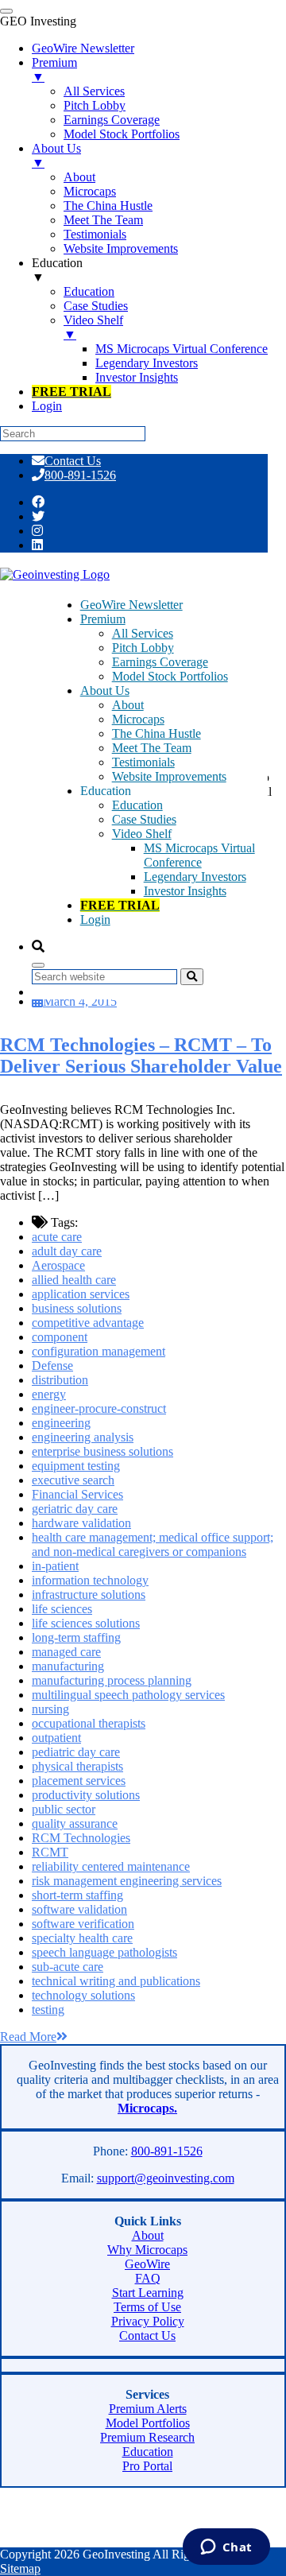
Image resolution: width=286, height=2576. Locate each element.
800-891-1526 (80, 475)
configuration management (99, 1351)
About (128, 705)
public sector (64, 1809)
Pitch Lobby (143, 648)
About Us (105, 691)
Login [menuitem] (47, 406)
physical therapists (77, 1766)
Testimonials (143, 762)
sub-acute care (68, 1967)
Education (137, 805)
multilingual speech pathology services (128, 1695)
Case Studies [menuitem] (96, 306)
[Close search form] (38, 965)
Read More (28, 2037)
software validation (79, 1909)
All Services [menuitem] (94, 91)
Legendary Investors (195, 877)
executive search (73, 1480)
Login (95, 919)
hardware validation (81, 1523)
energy (49, 1394)
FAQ (148, 2278)
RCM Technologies (81, 1838)
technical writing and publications (116, 1981)
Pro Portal (147, 2466)
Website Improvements (169, 776)
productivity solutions (86, 1795)
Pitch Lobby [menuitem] (95, 105)
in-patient (55, 1566)
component (60, 1337)
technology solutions (83, 1995)
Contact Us (73, 461)
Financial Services (77, 1494)
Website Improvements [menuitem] (121, 248)
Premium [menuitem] (54, 70)
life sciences (62, 1609)
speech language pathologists (104, 1952)
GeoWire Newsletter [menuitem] (83, 48)
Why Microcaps (147, 2250)
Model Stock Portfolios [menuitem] (122, 134)
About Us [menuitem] (56, 155)
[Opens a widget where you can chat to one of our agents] (226, 2548)
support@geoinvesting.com (166, 2178)
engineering (61, 1423)
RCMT (50, 1852)
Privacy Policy (148, 2321)
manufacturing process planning (112, 1680)
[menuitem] (71, 392)
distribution (60, 1380)
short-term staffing (77, 1895)
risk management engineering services (127, 1881)
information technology (90, 1580)
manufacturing (68, 1666)
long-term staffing (76, 1637)
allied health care (74, 1280)
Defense (52, 1366)
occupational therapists (89, 1723)
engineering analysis (83, 1437)
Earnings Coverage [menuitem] (112, 120)
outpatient (56, 1738)
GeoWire (147, 2264)
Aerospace (58, 1265)
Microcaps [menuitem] (90, 191)
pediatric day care (76, 1752)
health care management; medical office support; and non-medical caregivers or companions (153, 1544)
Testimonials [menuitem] (95, 234)
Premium (103, 619)
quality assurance (75, 1823)
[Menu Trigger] (6, 11)
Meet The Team (152, 748)
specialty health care (82, 1938)
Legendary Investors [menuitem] (147, 363)
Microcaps (138, 719)
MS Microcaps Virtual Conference (199, 855)
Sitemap (20, 2568)
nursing (50, 1709)
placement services (79, 1781)
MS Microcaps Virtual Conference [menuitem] (182, 349)
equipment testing (76, 1466)
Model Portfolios (148, 2423)
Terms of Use (147, 2307)
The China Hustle (157, 733)
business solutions (77, 1308)
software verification (83, 1924)
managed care (66, 1652)
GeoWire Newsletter (131, 605)
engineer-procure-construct (99, 1408)
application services (81, 1294)
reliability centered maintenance (111, 1866)
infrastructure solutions (89, 1594)
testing (48, 2010)
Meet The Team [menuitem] (103, 220)
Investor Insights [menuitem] (137, 377)
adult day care (67, 1251)
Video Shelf (142, 834)
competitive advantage (88, 1323)
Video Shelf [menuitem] (93, 327)
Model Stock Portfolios (170, 676)
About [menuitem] (79, 177)
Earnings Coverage (160, 662)
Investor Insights (185, 891)
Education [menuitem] (57, 270)
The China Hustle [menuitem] (108, 206)
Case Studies (144, 819)
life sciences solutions (86, 1623)
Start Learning (148, 2293)
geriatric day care (75, 1509)
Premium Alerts (148, 2409)
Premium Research (147, 2437)
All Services (143, 633)
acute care (57, 1237)
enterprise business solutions (102, 1451)
